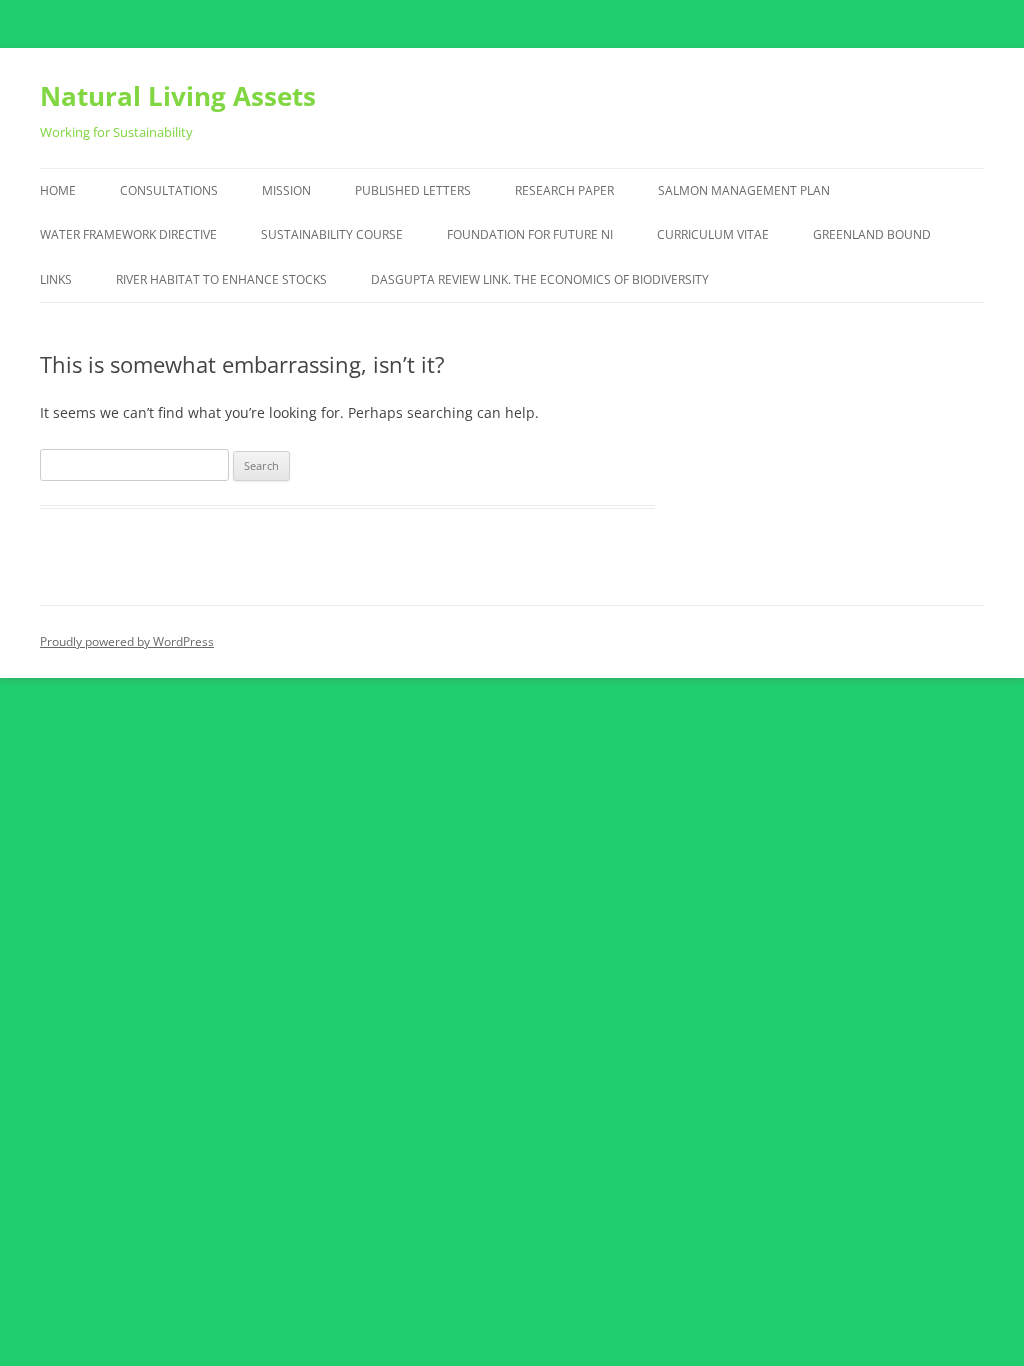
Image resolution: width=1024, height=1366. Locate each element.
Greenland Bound (872, 234)
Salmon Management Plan (744, 190)
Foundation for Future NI (530, 234)
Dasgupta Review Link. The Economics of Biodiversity (540, 279)
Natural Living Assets (178, 96)
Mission (286, 190)
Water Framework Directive (128, 234)
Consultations (169, 190)
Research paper (564, 190)
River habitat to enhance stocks (221, 279)
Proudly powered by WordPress (127, 641)
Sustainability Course (332, 234)
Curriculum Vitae (713, 234)
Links (56, 279)
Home (58, 190)
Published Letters (413, 190)
